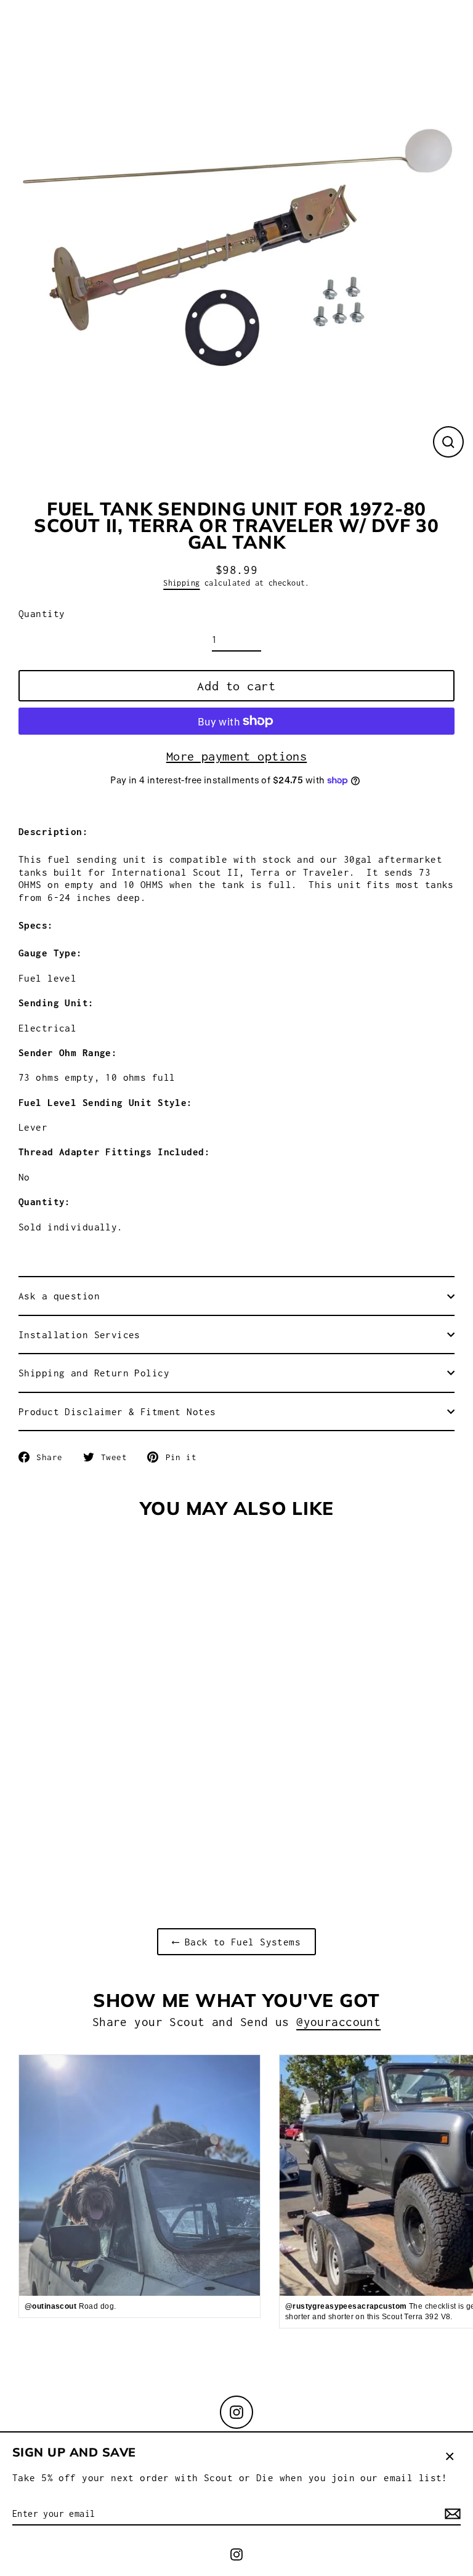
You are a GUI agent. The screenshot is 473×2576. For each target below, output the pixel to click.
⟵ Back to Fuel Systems (236, 1942)
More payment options (237, 756)
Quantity (42, 613)
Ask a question (59, 1296)
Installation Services (79, 1334)
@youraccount (338, 2022)
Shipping (181, 583)
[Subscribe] (451, 2514)
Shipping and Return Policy (94, 1373)
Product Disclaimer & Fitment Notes (117, 1411)
